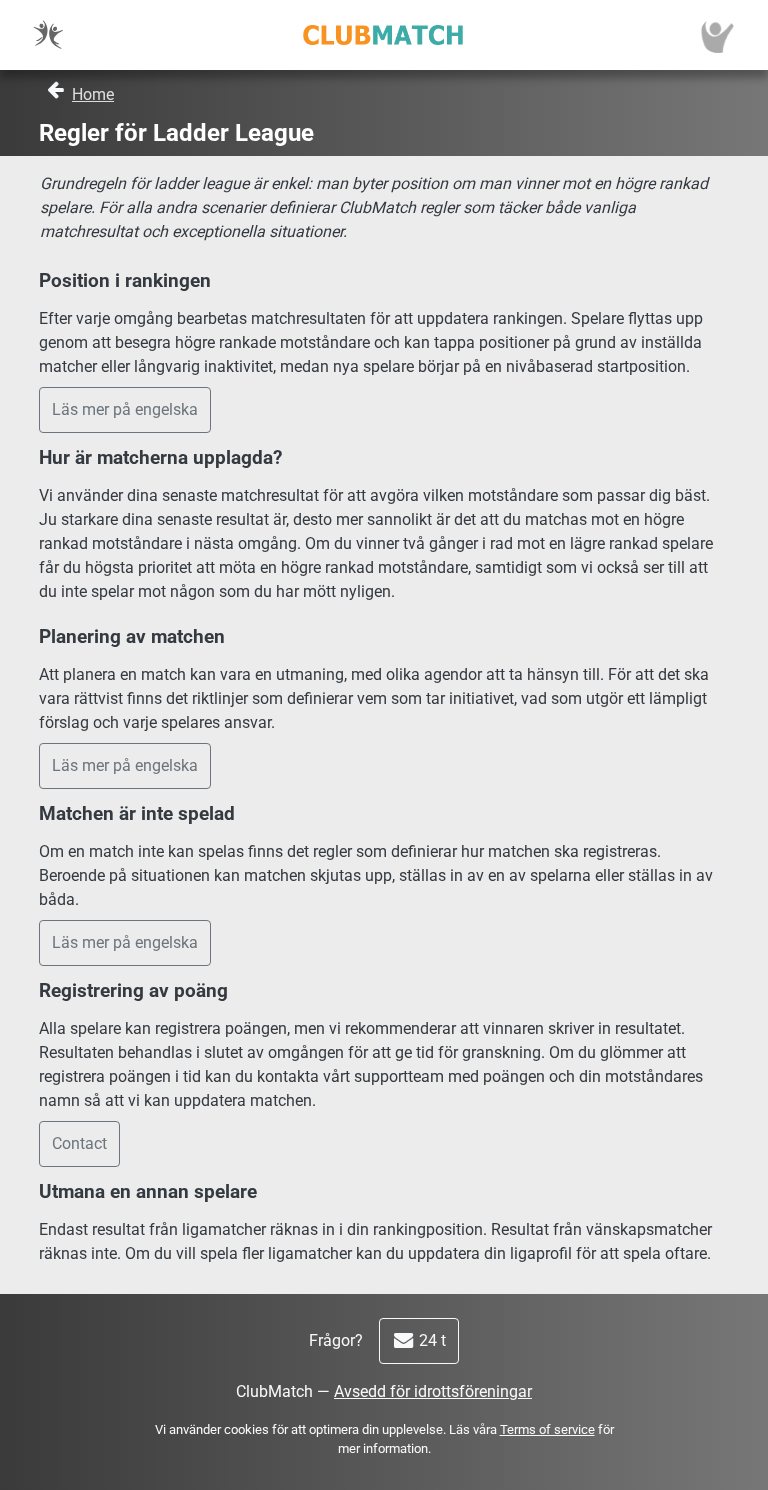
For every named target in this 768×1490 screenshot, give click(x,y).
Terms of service (547, 1429)
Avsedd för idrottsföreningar (433, 1391)
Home (93, 94)
